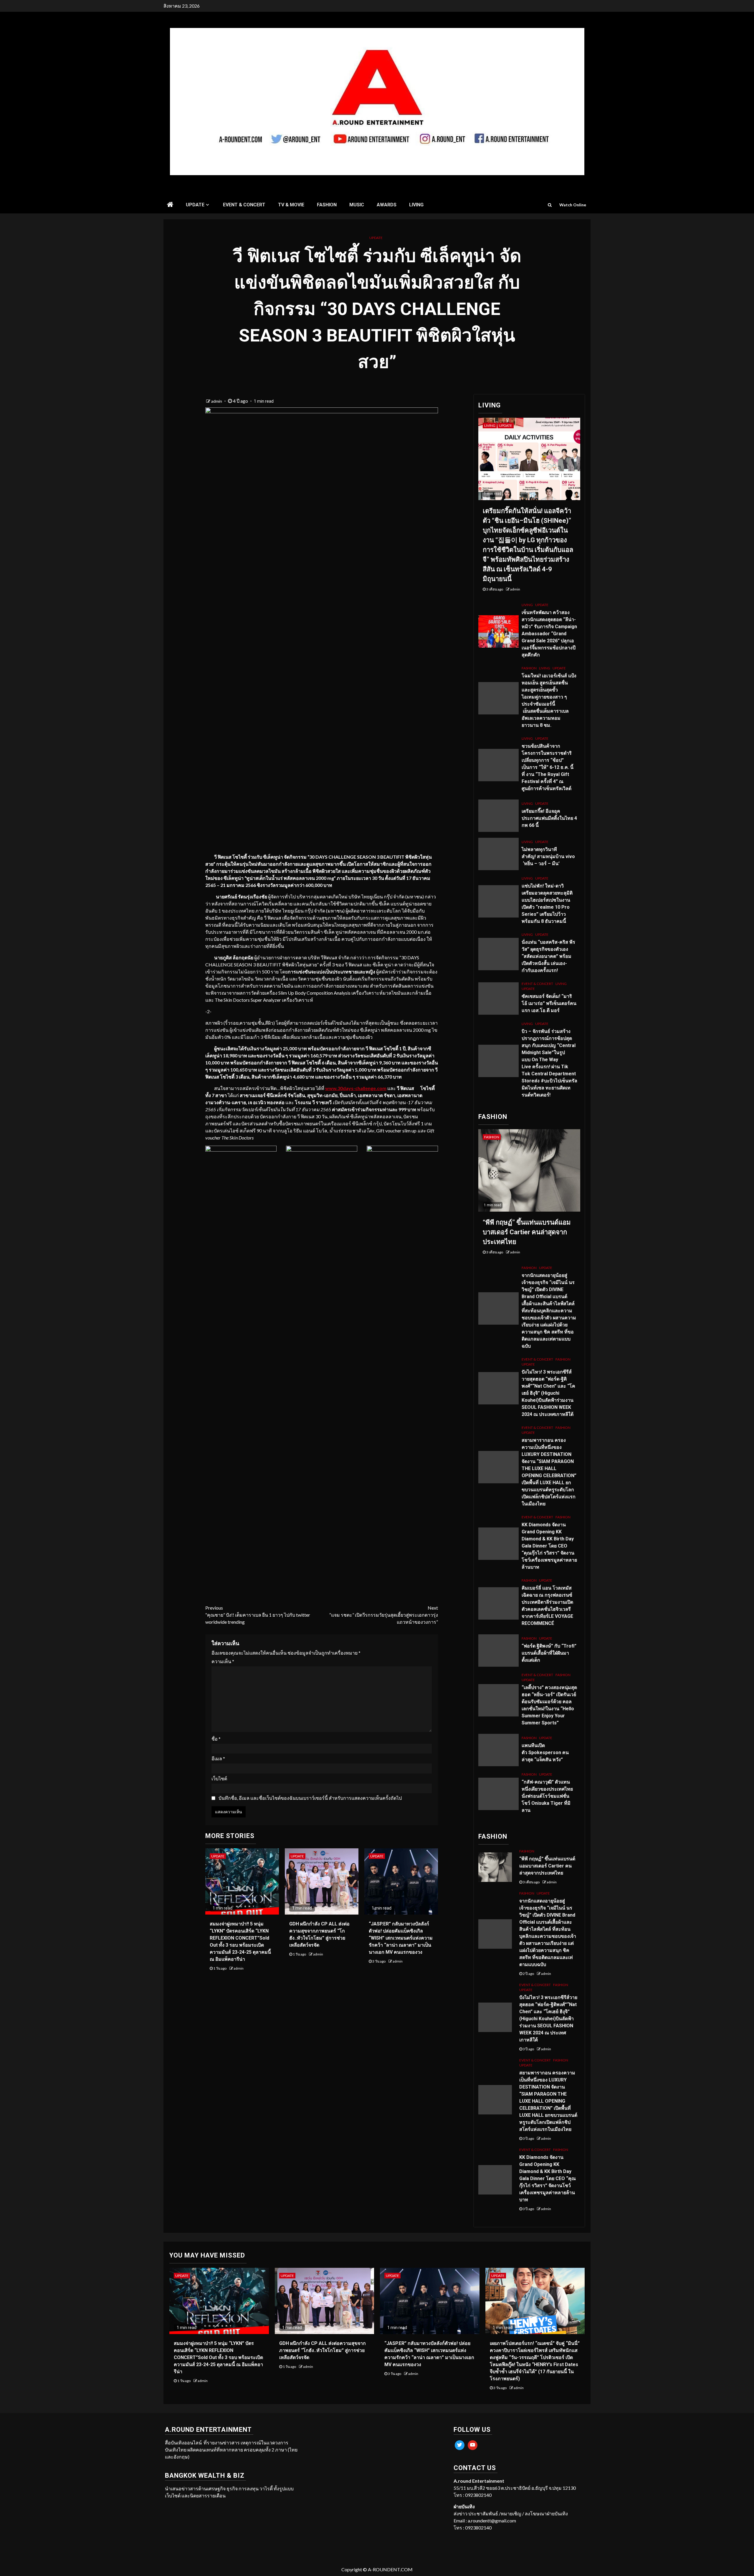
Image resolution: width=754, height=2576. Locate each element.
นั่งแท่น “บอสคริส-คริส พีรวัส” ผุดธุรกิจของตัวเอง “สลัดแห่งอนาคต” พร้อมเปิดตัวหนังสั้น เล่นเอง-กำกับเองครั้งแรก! (548, 956)
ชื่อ (216, 1739)
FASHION (327, 205)
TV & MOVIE (291, 205)
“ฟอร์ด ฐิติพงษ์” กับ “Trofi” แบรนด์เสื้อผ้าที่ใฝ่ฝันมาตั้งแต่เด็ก (549, 1653)
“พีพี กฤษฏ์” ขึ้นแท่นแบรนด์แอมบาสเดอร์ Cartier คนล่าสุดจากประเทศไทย (527, 1232)
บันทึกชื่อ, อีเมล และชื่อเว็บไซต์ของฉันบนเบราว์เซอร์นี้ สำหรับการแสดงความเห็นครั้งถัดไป (310, 1798)
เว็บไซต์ (219, 1778)
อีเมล (218, 1758)
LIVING (416, 205)
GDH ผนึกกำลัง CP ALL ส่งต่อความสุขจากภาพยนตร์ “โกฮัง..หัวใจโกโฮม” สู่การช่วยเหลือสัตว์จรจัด (323, 2350)
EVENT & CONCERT (244, 205)
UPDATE (195, 205)
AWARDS (387, 205)
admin (217, 401)
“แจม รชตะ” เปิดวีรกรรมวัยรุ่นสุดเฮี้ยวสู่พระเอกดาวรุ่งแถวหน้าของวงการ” (384, 1615)
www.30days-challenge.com (356, 1088)
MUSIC (357, 205)
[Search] (550, 205)
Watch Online (573, 205)
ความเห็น (223, 1661)
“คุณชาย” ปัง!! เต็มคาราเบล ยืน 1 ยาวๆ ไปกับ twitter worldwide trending (258, 1615)
